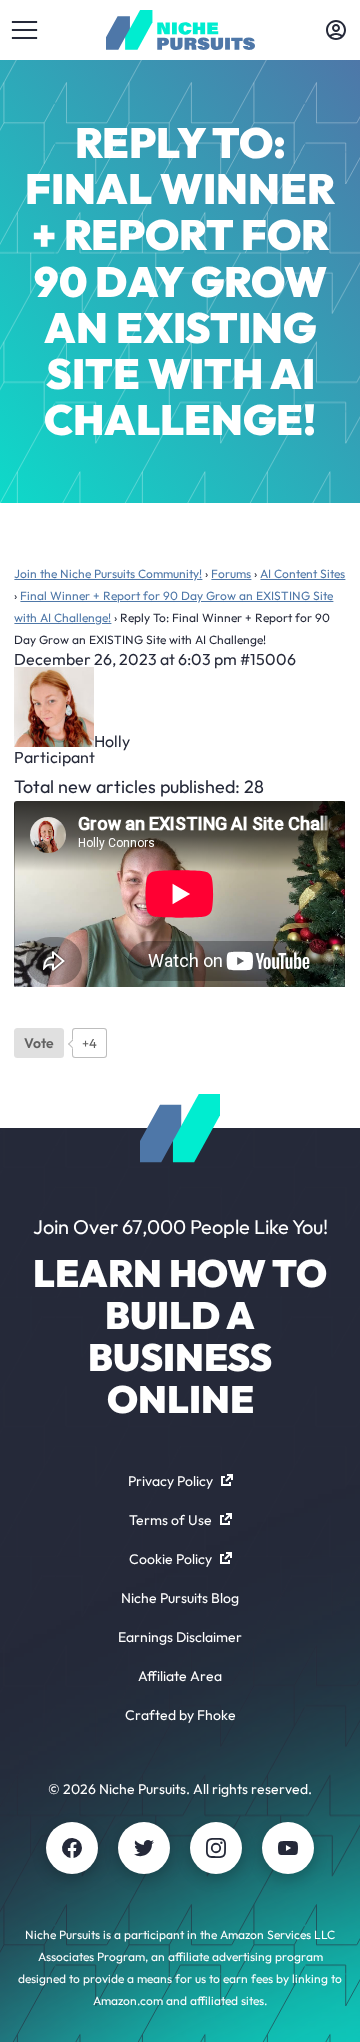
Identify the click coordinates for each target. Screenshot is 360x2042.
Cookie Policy (170, 1559)
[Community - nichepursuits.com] (180, 30)
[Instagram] (216, 1848)
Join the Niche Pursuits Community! (108, 573)
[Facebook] (72, 1848)
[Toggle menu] (24, 30)
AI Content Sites (302, 573)
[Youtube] (288, 1848)
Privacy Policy (170, 1481)
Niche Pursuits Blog (180, 1598)
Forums (231, 573)
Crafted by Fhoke (180, 1715)
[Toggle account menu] (336, 30)
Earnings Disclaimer (180, 1637)
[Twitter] (144, 1848)
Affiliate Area (180, 1676)
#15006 (268, 659)
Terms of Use (170, 1520)
